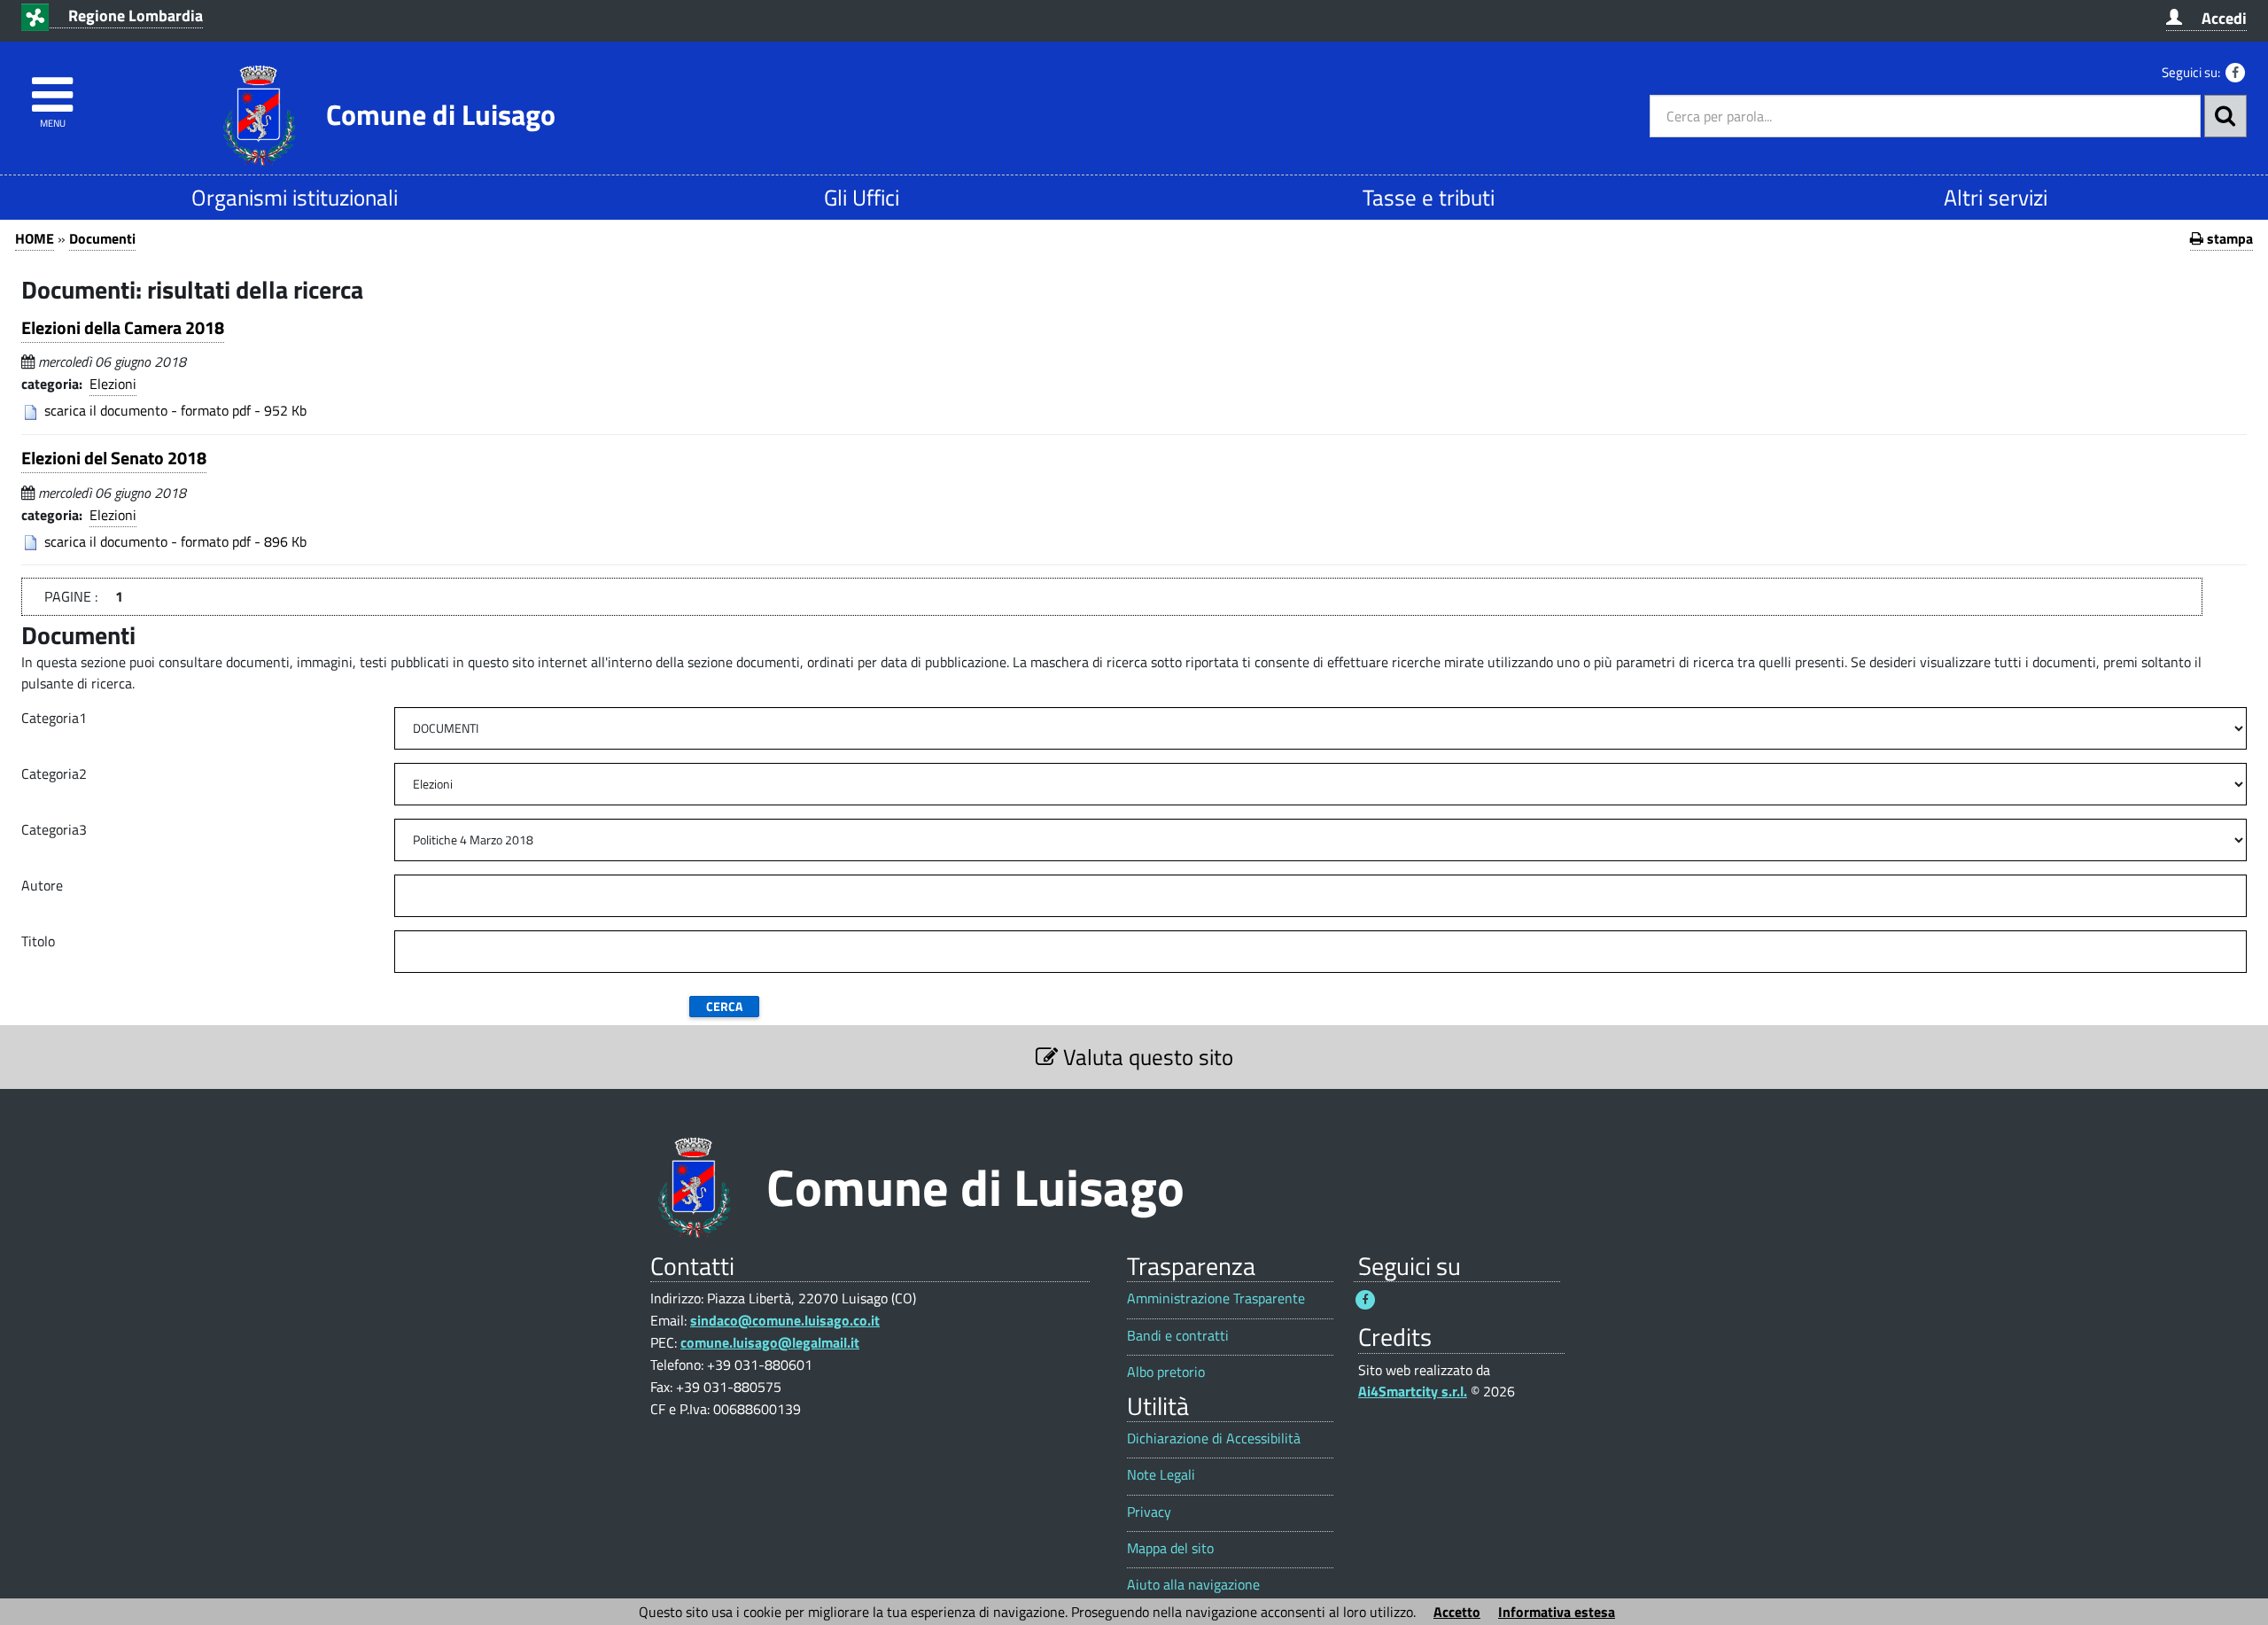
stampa (2228, 238)
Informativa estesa (1557, 1612)
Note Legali (1161, 1475)
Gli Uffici (862, 197)
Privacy (1149, 1512)
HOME (35, 238)
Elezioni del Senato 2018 (114, 458)
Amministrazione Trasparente (1216, 1298)
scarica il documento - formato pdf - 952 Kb (175, 410)
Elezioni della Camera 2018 (123, 327)
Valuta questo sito (1146, 1057)
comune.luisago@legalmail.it (770, 1342)
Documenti (102, 238)
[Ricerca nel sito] (2225, 116)
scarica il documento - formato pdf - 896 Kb (175, 541)
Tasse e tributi (1429, 197)
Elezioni (113, 384)
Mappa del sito (1170, 1548)
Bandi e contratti (1178, 1336)
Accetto (1457, 1612)
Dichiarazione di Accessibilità (1214, 1438)
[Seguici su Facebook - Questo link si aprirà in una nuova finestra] (2235, 73)
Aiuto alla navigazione (1193, 1585)
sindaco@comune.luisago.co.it (785, 1320)
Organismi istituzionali (295, 197)
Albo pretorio (1166, 1372)
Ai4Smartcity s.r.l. (1413, 1391)
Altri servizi (1996, 197)
